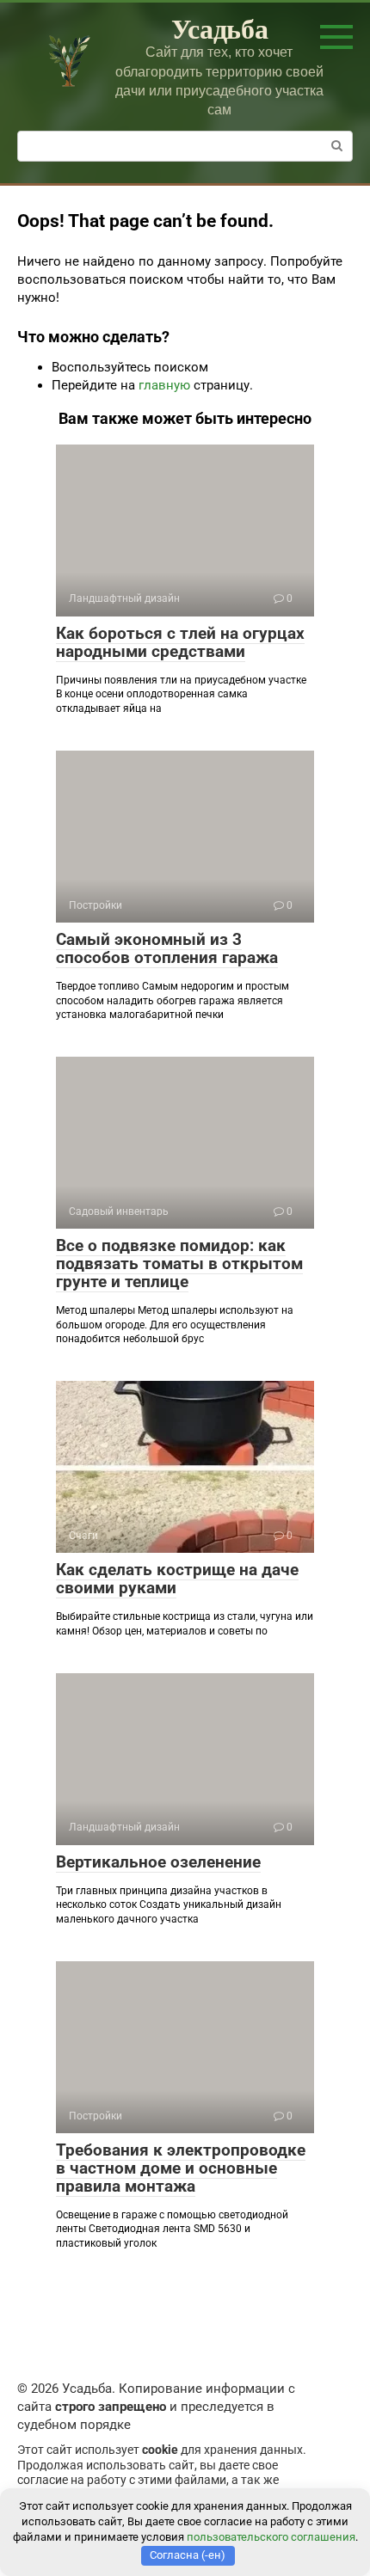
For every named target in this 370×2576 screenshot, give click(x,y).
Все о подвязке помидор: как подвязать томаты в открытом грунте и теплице (179, 1263)
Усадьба (220, 28)
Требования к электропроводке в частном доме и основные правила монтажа (181, 2168)
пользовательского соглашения (271, 2537)
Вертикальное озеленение (158, 1862)
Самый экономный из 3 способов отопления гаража (167, 948)
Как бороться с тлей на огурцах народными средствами (180, 642)
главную (164, 385)
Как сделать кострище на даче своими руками (177, 1579)
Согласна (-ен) (188, 2555)
